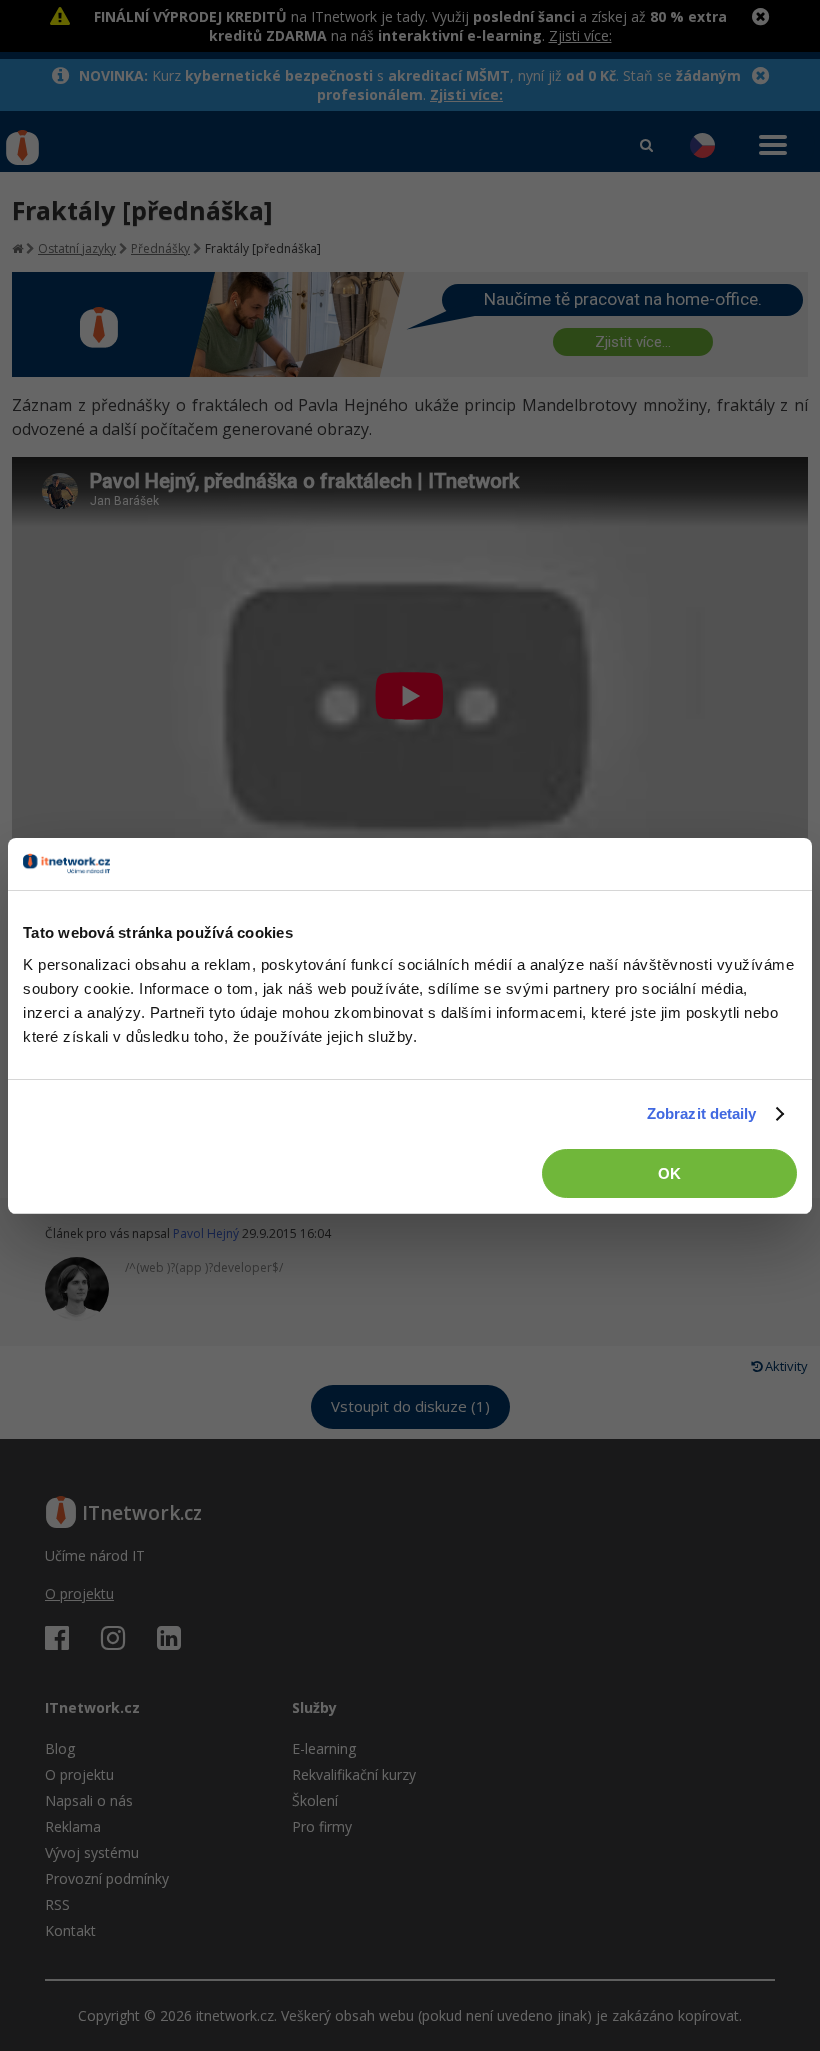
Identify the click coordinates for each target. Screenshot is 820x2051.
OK (669, 1173)
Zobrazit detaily (702, 1113)
